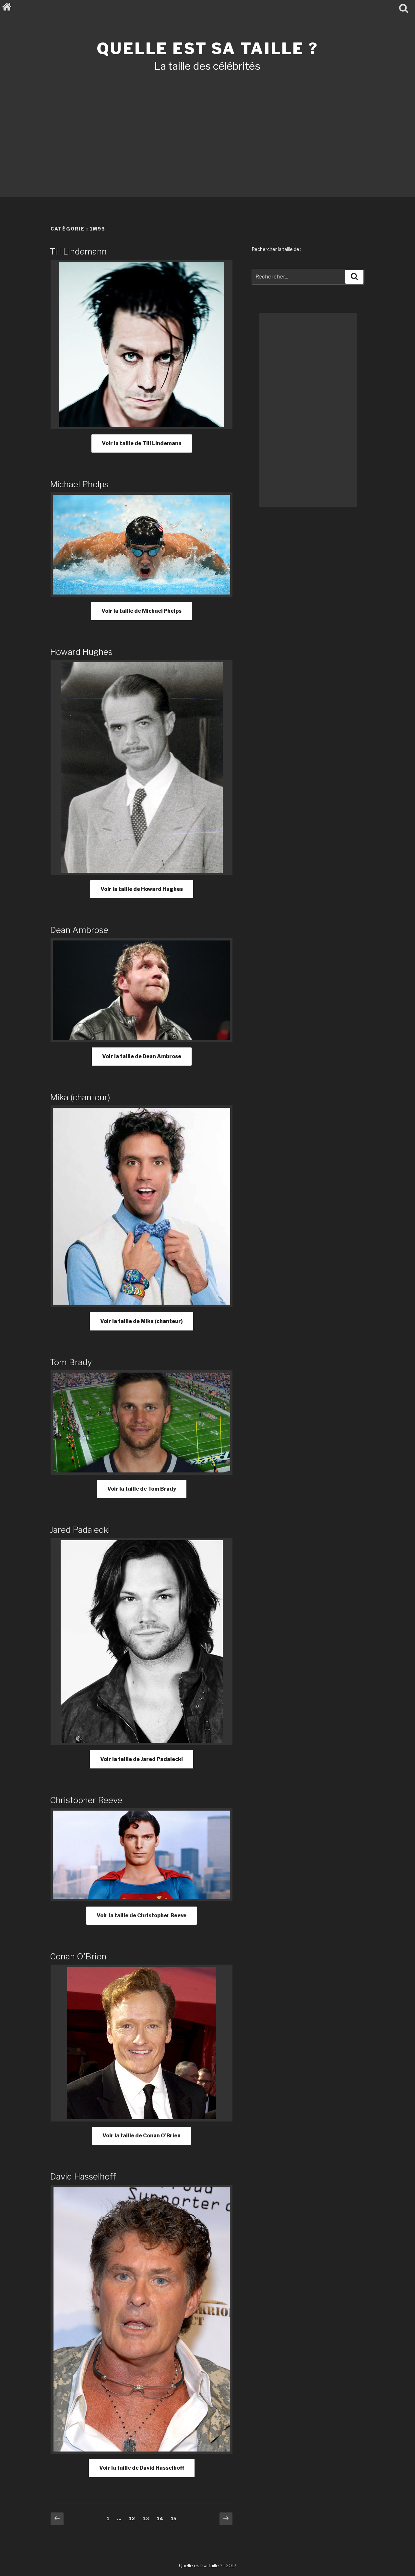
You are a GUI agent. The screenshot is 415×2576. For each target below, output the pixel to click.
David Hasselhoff (83, 2176)
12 (134, 2518)
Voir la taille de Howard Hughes (142, 889)
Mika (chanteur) (80, 1097)
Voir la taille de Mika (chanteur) (142, 1321)
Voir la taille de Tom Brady (142, 1489)
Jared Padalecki (80, 1530)
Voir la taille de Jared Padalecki (142, 1759)
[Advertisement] (207, 126)
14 (162, 2518)
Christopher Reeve (86, 1800)
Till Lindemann (78, 251)
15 (175, 2518)
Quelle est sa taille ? (207, 49)
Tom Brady (71, 1362)
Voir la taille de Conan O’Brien (142, 2136)
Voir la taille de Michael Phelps (142, 611)
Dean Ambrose (79, 930)
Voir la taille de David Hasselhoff (142, 2468)
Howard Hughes (81, 652)
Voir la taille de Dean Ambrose (142, 1056)
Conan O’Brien (78, 1956)
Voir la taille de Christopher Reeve (142, 1915)
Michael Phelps (79, 484)
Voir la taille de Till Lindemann (142, 443)
